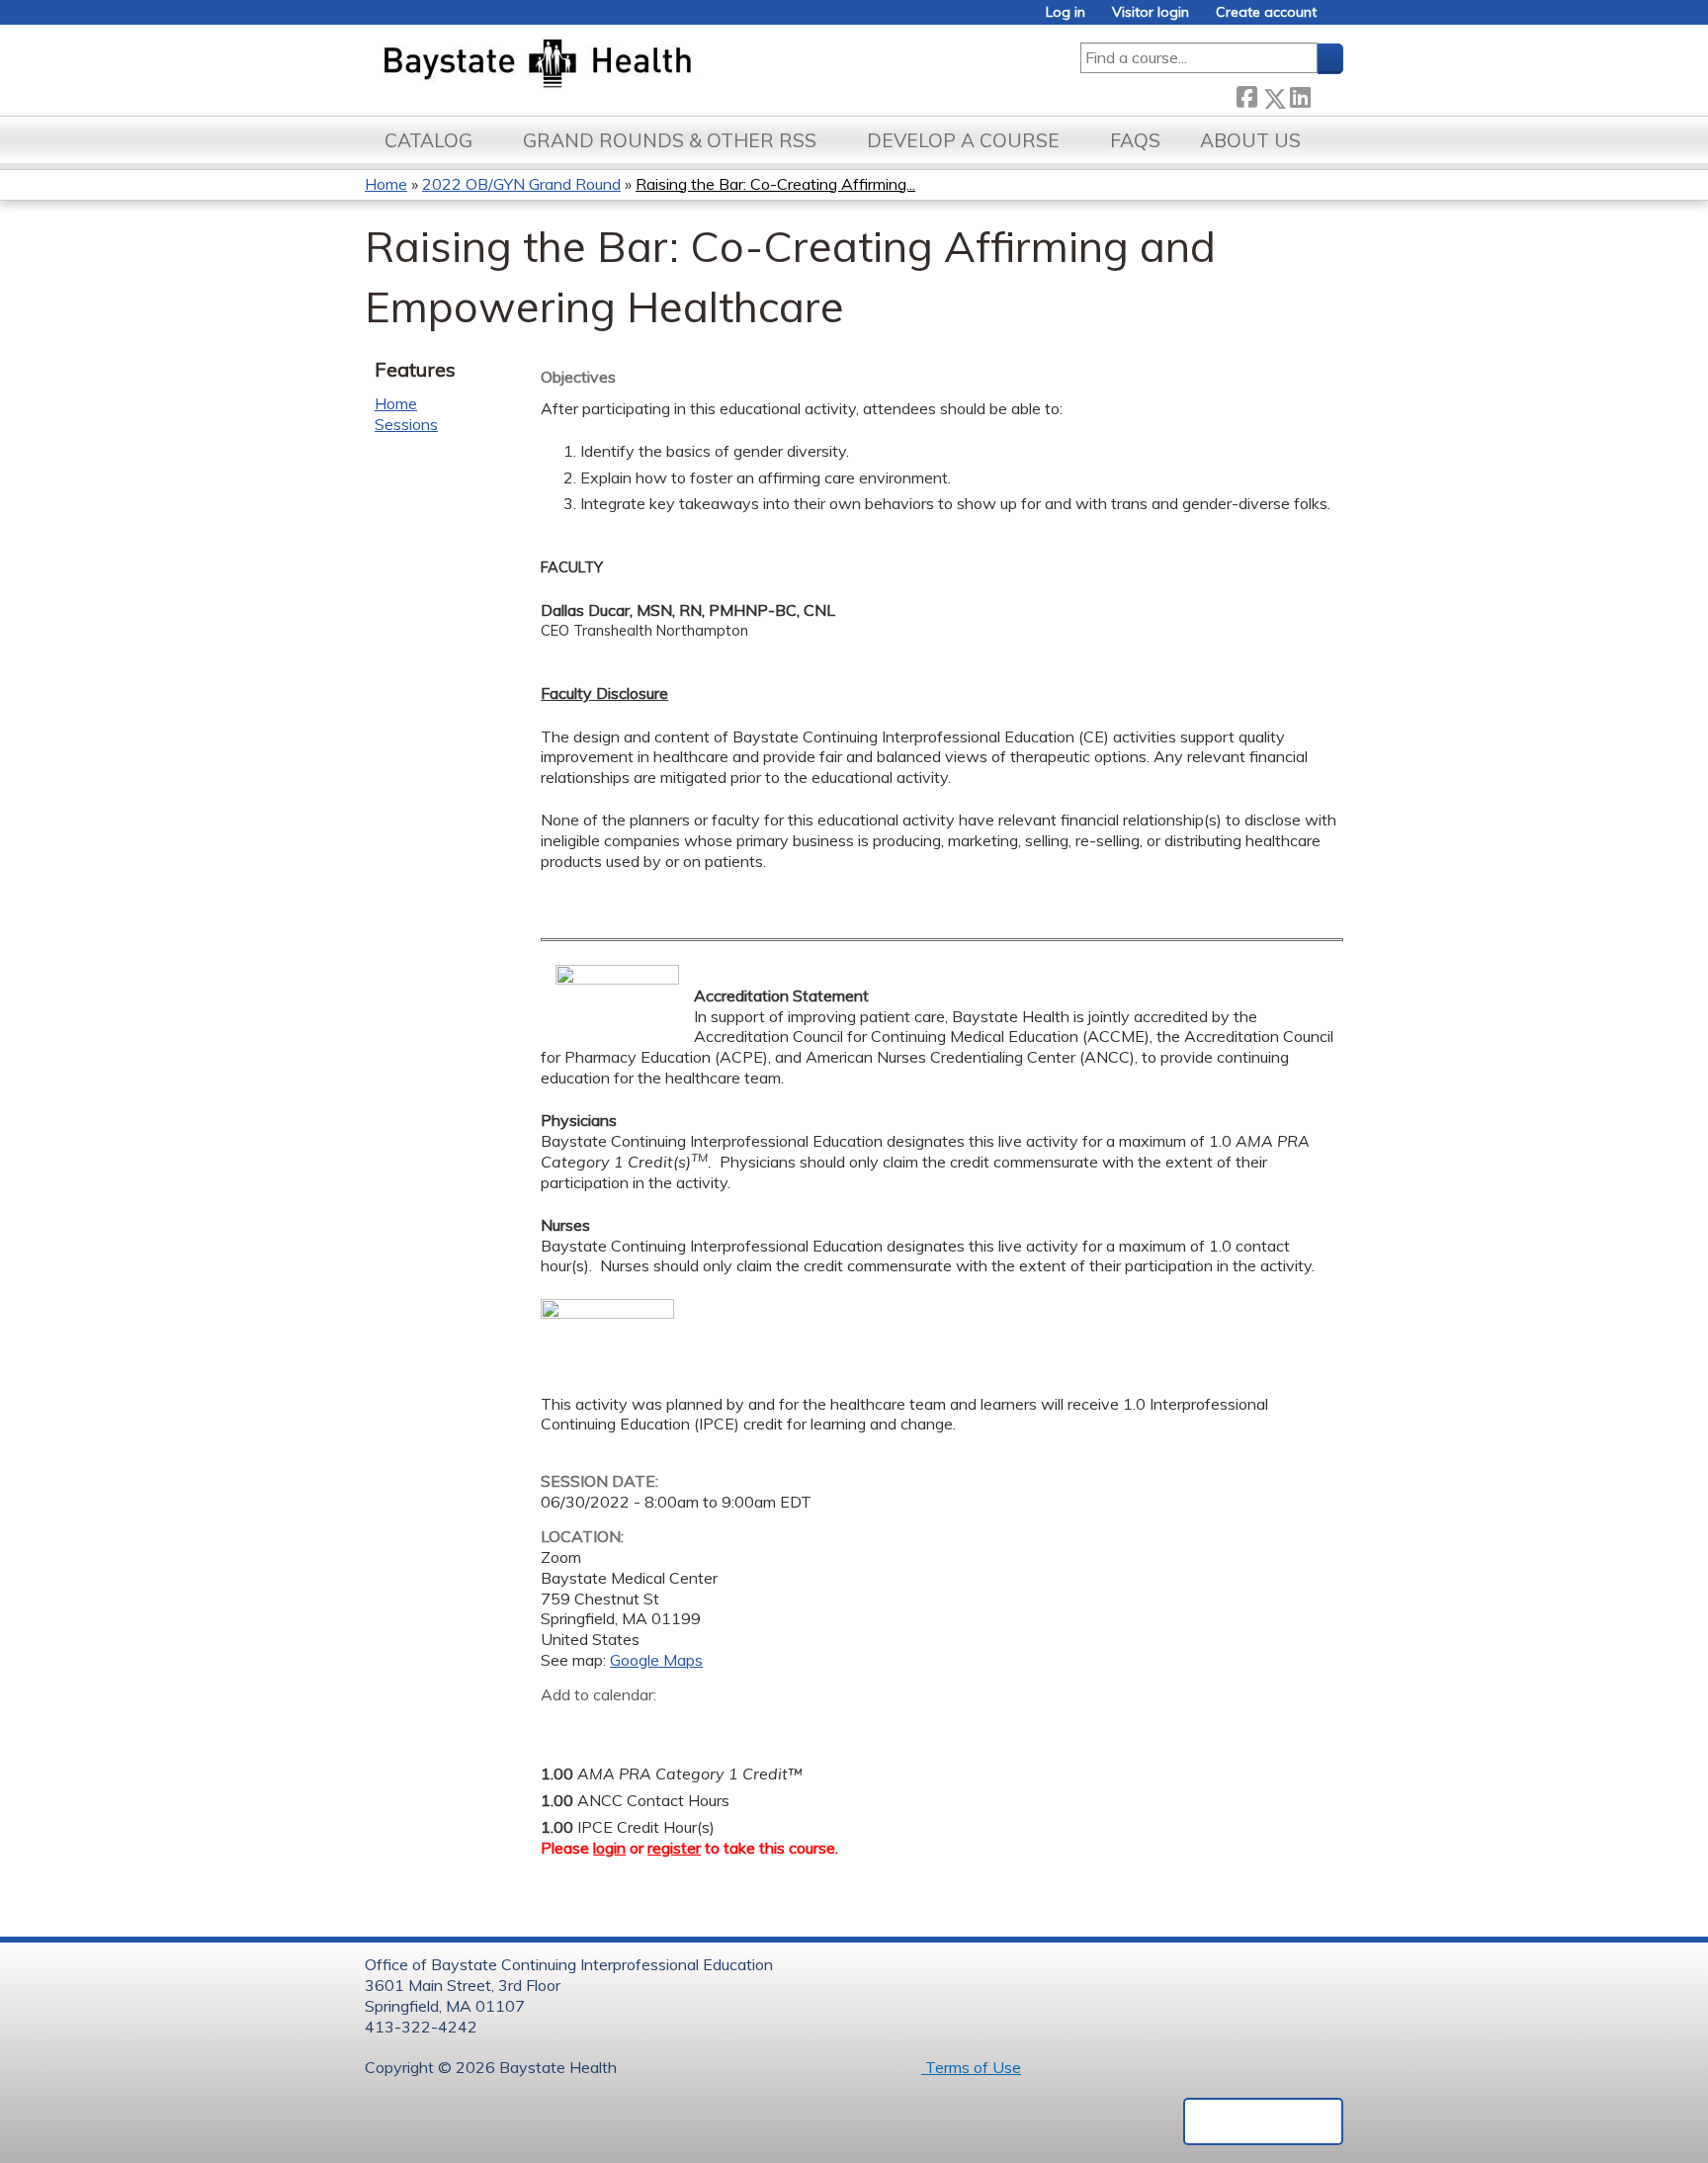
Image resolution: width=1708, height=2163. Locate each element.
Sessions (406, 424)
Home (386, 184)
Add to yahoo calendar (605, 1725)
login (609, 1848)
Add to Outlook (697, 1725)
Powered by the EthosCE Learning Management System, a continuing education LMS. (1263, 2121)
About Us (1250, 140)
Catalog (428, 140)
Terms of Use (971, 2067)
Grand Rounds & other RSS (670, 140)
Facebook (1246, 94)
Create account (1266, 12)
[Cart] (1337, 19)
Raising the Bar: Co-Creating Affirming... (775, 184)
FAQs (1135, 140)
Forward (1326, 93)
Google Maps (656, 1660)
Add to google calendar (561, 1725)
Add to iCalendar (650, 1724)
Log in (1066, 12)
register (674, 1848)
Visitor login (1151, 12)
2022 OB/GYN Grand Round (521, 184)
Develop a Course (963, 140)
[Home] (630, 65)
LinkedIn (1300, 94)
